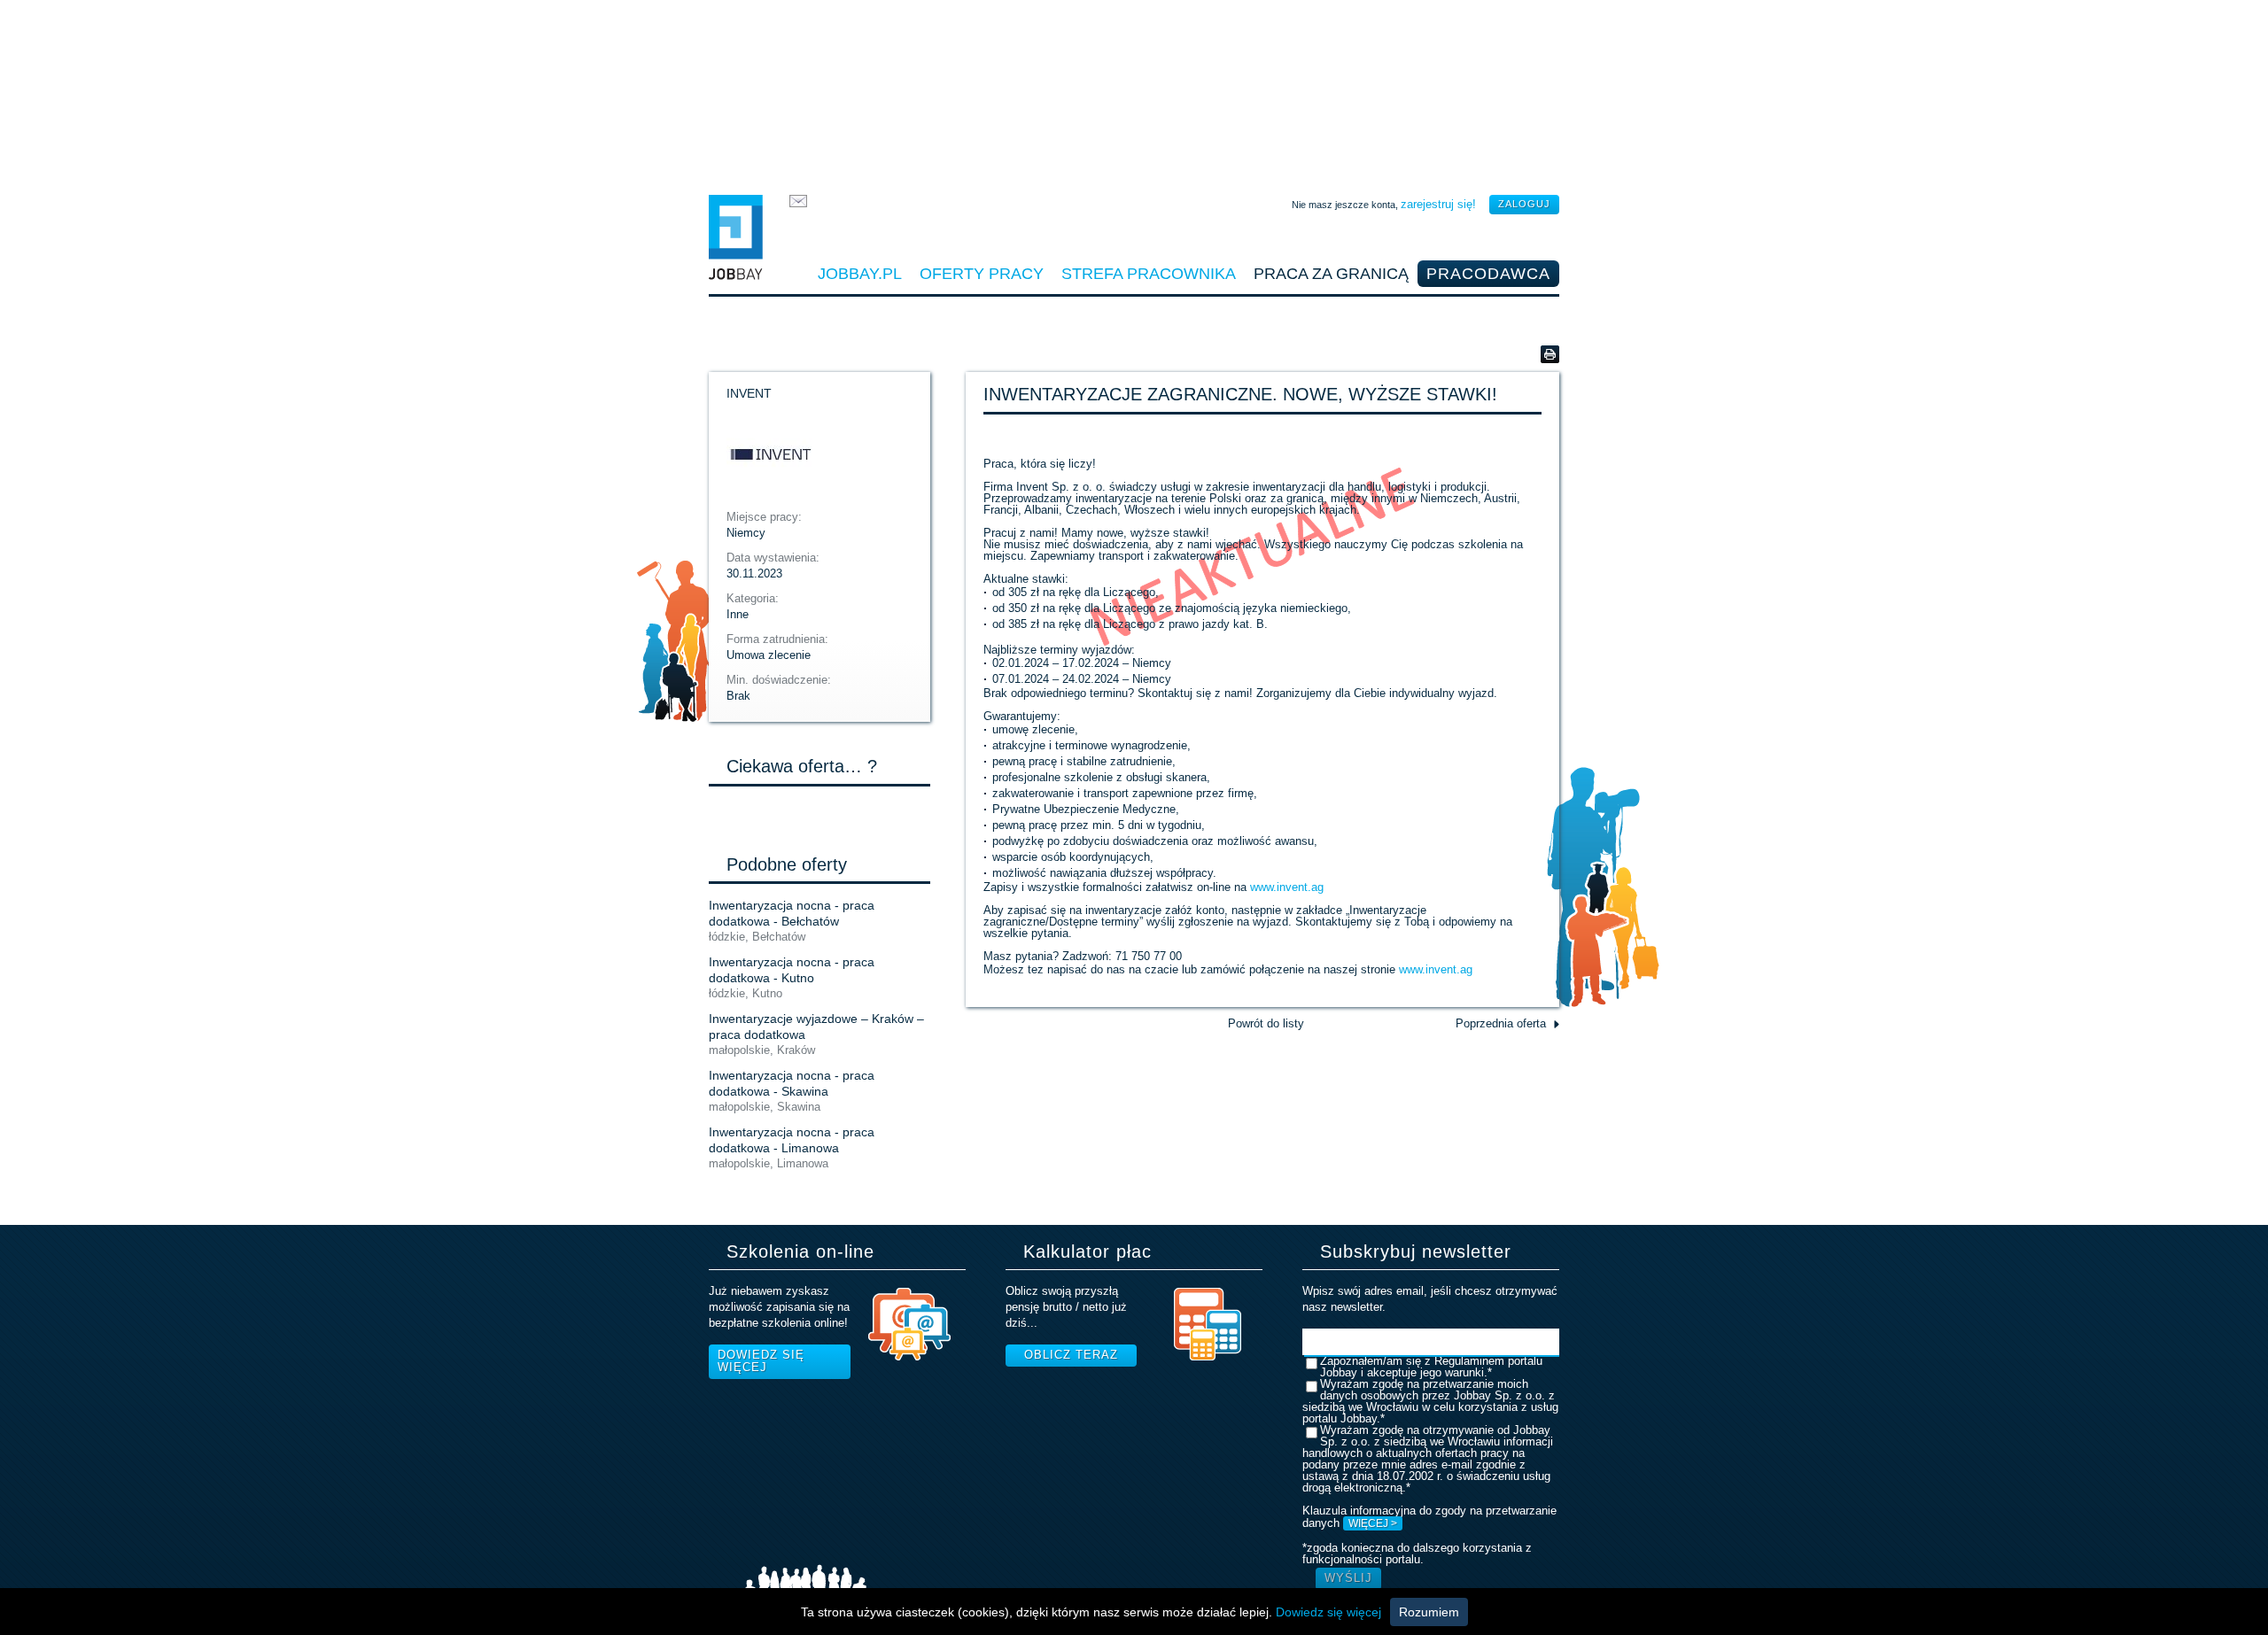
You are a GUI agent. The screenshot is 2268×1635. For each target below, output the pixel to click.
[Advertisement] (1134, 93)
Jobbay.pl (860, 274)
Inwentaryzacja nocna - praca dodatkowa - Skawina (792, 1083)
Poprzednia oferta (1501, 1023)
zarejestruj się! (1438, 204)
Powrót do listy (1266, 1023)
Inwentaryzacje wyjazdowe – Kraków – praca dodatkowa (816, 1027)
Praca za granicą (1331, 274)
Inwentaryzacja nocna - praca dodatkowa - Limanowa (792, 1140)
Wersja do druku (1550, 354)
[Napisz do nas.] (798, 203)
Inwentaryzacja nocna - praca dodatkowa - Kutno (792, 970)
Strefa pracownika (1149, 274)
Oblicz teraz (1071, 1355)
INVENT (749, 393)
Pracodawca (1488, 274)
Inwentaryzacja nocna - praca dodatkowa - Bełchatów (792, 913)
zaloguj (1524, 204)
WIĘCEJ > (1373, 1523)
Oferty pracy (982, 274)
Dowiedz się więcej (761, 1361)
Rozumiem (1429, 1612)
